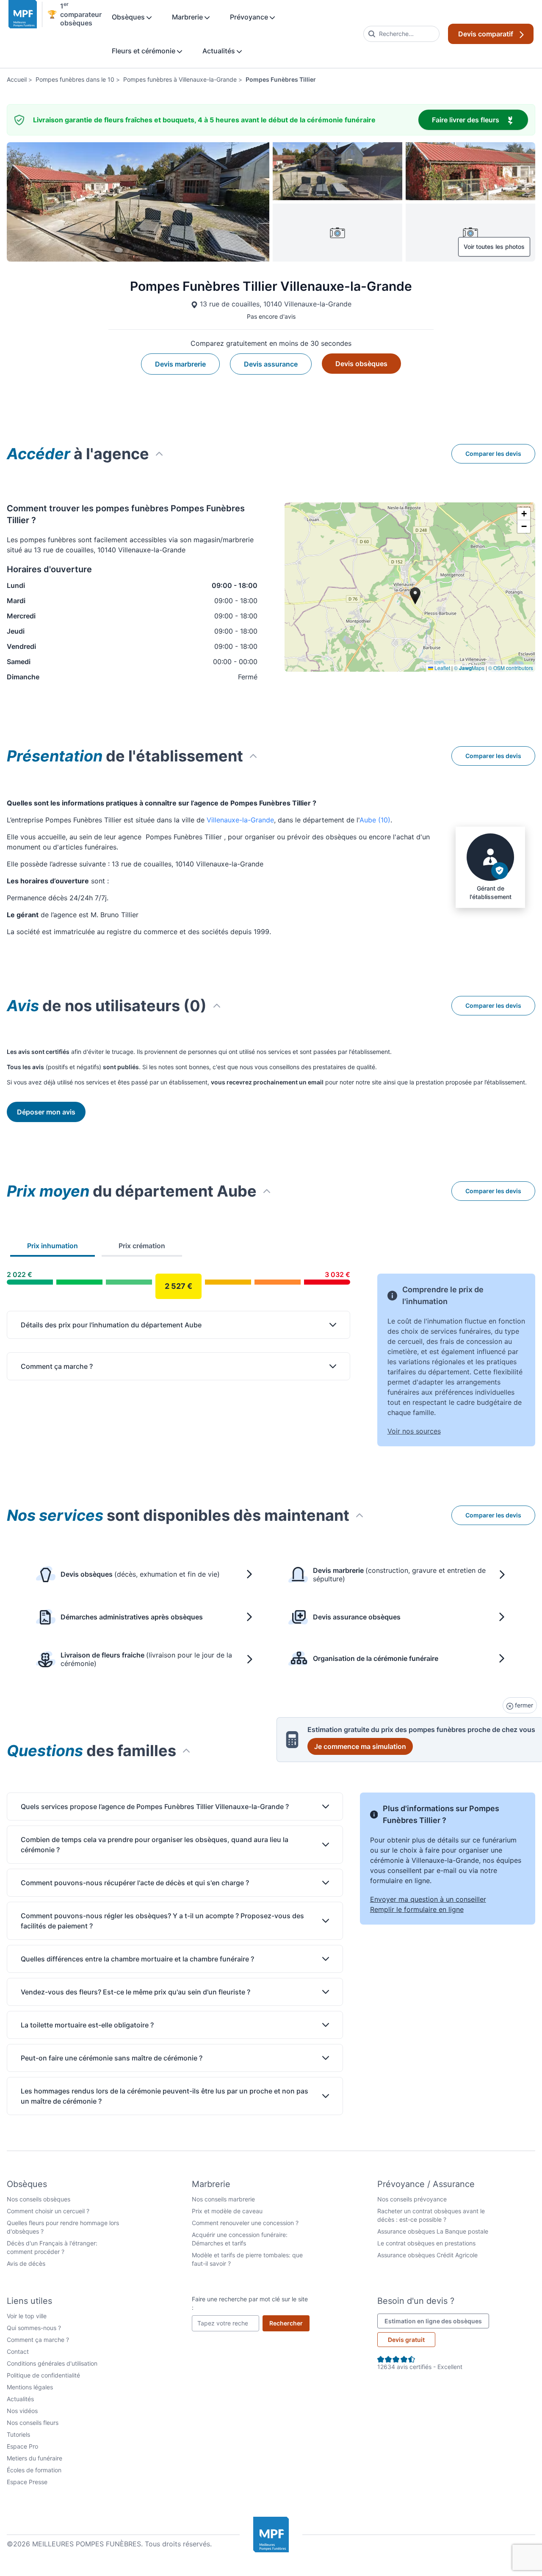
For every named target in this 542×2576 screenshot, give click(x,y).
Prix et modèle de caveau (227, 2211)
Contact (18, 2351)
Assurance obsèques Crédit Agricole (427, 2255)
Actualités (220, 51)
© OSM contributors (511, 668)
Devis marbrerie (180, 364)
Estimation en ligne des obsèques (437, 2321)
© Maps (469, 668)
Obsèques (129, 17)
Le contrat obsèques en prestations (426, 2243)
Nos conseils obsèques (39, 2199)
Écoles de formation (34, 2470)
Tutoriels (18, 2434)
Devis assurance (271, 364)
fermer (523, 1705)
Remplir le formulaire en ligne (417, 1909)
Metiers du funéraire (35, 2458)
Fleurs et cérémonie (144, 51)
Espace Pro (22, 2446)
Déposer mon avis (46, 1112)
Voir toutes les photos (494, 247)
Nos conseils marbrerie (223, 2199)
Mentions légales (30, 2387)
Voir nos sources (414, 1431)
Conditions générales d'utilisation (52, 2363)
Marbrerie (188, 17)
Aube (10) (375, 820)
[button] (524, 514)
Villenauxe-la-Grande (240, 820)
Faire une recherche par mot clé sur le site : (250, 2303)
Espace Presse (27, 2482)
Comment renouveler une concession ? (245, 2223)
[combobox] (401, 34)
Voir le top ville (27, 2316)
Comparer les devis (493, 454)
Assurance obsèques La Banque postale (433, 2231)
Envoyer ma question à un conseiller (428, 1899)
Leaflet (442, 668)
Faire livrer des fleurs (480, 120)
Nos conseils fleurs (33, 2423)
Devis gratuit (406, 2340)
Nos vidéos (22, 2411)
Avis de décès (26, 2263)
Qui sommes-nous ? (34, 2328)
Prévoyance (250, 17)
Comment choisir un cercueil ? (48, 2211)
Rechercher (289, 2323)
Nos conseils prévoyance (412, 2199)
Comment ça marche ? (38, 2340)
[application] (410, 587)
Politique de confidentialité (43, 2375)
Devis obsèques (361, 364)
